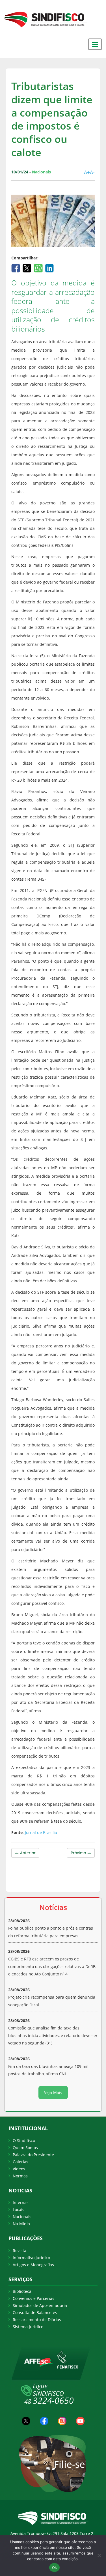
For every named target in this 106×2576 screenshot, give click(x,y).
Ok (55, 2568)
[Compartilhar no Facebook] (16, 267)
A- (92, 172)
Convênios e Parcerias (33, 2298)
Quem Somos (25, 2148)
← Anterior (25, 1853)
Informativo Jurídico (31, 2258)
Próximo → (81, 1853)
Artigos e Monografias (33, 2265)
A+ (87, 172)
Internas (21, 2202)
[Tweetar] (28, 267)
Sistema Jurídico (28, 2327)
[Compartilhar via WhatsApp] (39, 267)
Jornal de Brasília (41, 1832)
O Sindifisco (24, 2140)
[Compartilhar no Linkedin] (50, 267)
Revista (20, 2251)
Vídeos (19, 2169)
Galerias (20, 2162)
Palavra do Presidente (33, 2155)
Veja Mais (53, 2092)
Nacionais (22, 2217)
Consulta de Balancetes (35, 2312)
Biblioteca (22, 2291)
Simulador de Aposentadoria (40, 2305)
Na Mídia (21, 2224)
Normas (20, 2176)
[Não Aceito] (99, 2555)
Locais (19, 2210)
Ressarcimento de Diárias (37, 2320)
